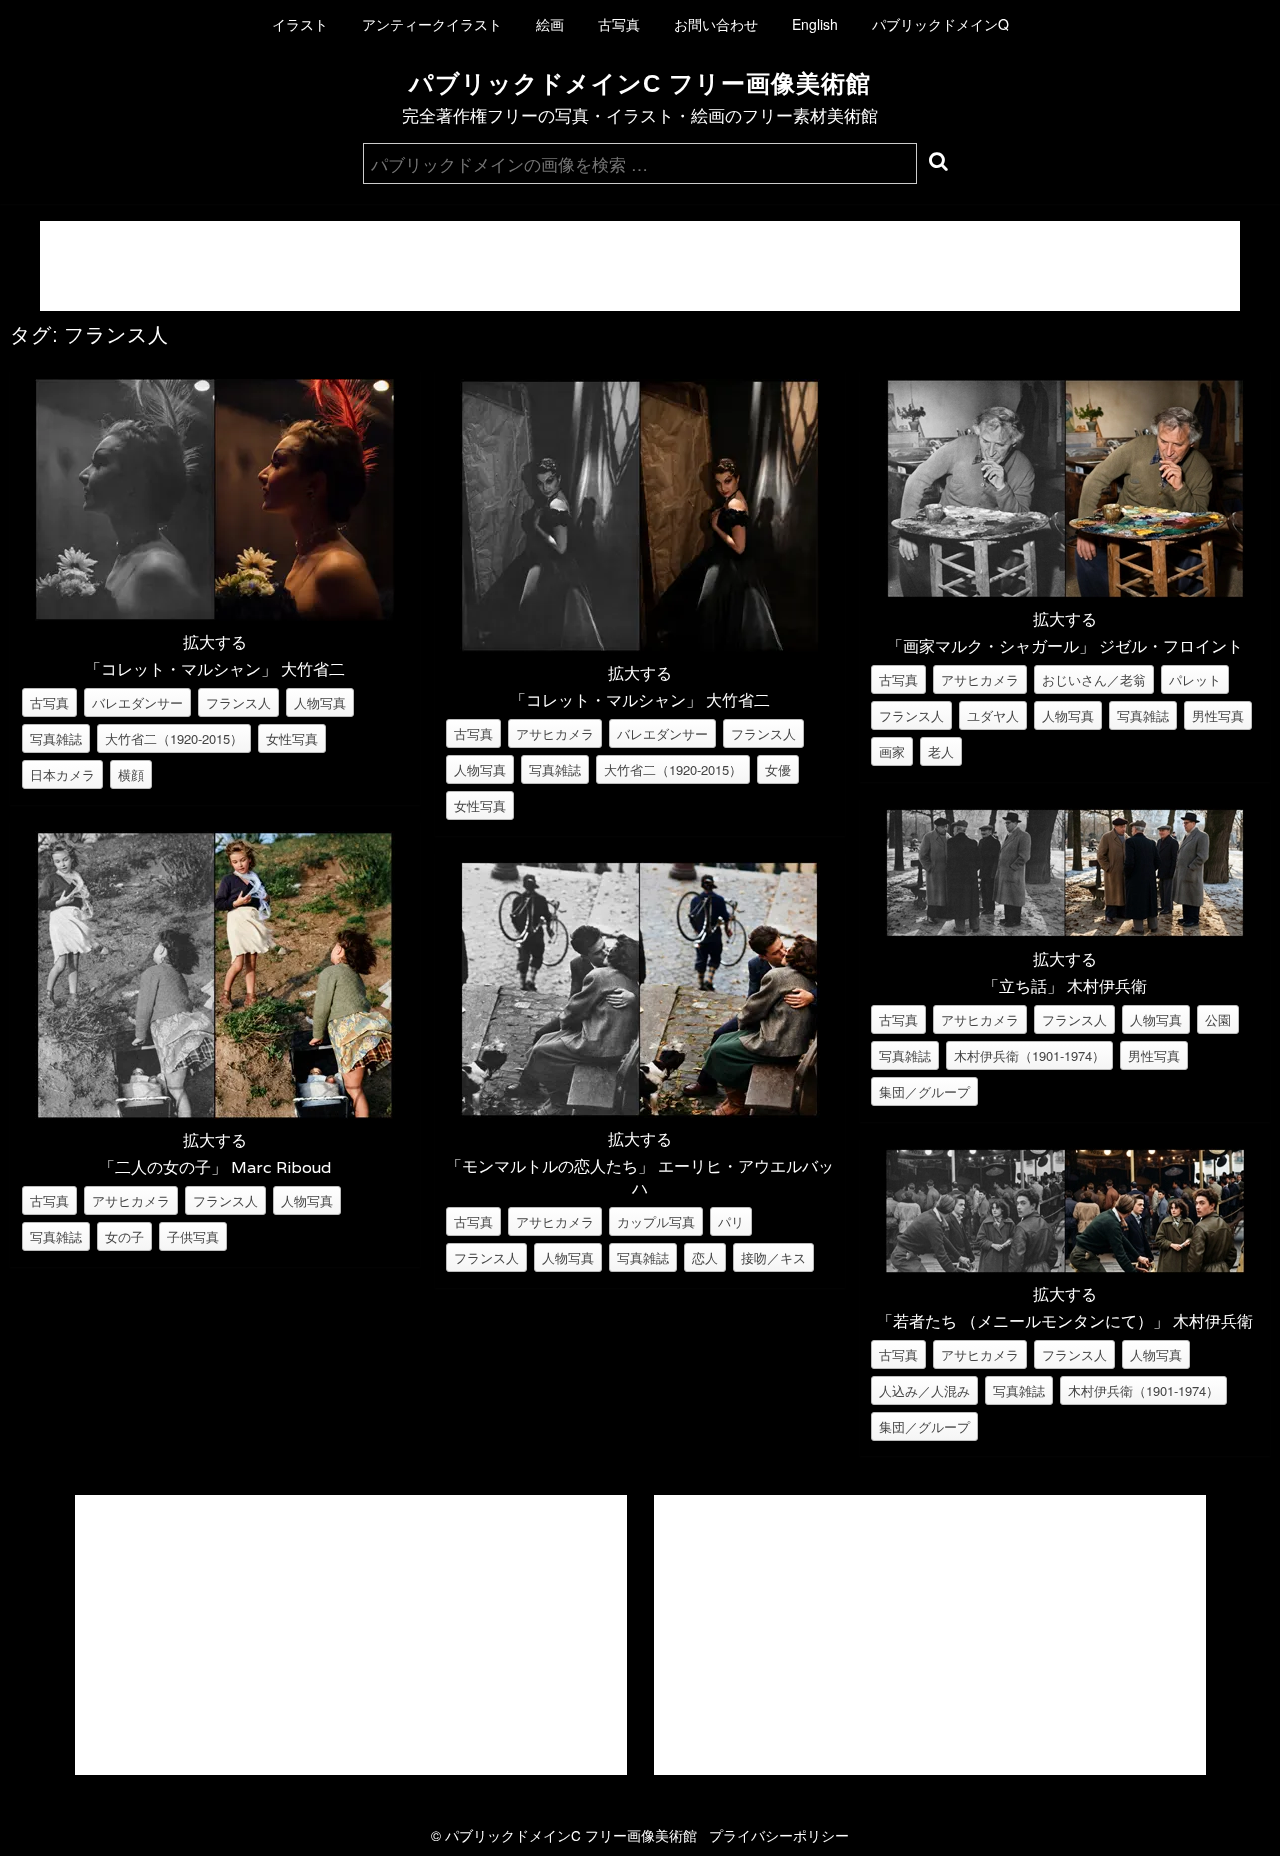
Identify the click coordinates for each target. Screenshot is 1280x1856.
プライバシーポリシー (779, 1835)
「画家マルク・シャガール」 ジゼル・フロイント (1065, 646)
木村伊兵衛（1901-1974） (1029, 1055)
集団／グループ (924, 1091)
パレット (1195, 679)
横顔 (131, 774)
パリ (731, 1221)
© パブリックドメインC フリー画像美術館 (570, 1835)
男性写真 (1218, 715)
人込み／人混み (924, 1390)
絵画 (550, 24)
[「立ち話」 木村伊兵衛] (1065, 931)
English (815, 24)
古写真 (619, 24)
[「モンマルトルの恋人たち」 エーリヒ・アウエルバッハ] (640, 1111)
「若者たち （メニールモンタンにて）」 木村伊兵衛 (1065, 1321)
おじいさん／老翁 (1094, 679)
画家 (892, 751)
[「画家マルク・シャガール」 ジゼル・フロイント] (1065, 591)
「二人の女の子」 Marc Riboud (215, 1167)
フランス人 (238, 702)
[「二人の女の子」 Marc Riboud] (215, 1112)
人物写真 (320, 702)
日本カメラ (62, 774)
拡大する (215, 641)
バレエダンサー (137, 702)
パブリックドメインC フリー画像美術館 (640, 83)
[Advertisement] (640, 266)
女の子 (124, 1236)
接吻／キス (773, 1257)
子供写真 (193, 1236)
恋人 (705, 1257)
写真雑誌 (56, 738)
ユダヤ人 (993, 715)
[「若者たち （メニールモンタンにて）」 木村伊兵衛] (1065, 1266)
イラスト (300, 24)
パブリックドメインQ (940, 24)
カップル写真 (656, 1221)
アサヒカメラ (131, 1200)
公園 (1218, 1019)
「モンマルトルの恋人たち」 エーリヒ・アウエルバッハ (640, 1177)
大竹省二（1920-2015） (174, 738)
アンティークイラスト (432, 24)
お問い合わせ (716, 24)
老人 (941, 751)
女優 (778, 769)
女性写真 (292, 738)
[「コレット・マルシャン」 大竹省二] (215, 614)
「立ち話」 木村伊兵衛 (1065, 986)
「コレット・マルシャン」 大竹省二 (215, 669)
